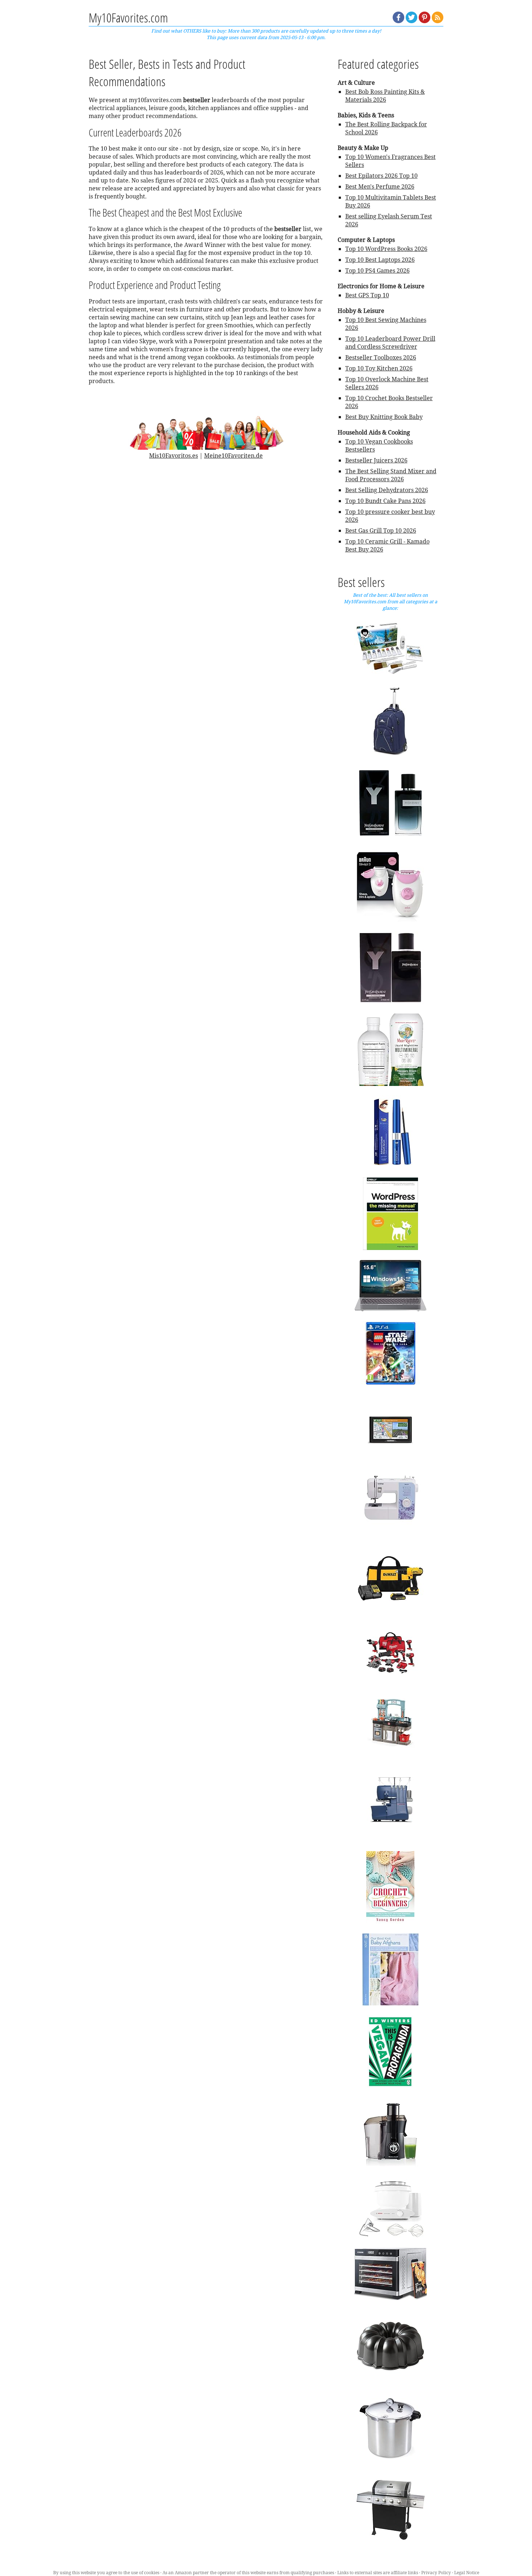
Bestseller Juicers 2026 (376, 460)
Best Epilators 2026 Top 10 (381, 176)
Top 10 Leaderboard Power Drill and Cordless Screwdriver (390, 343)
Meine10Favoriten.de (233, 456)
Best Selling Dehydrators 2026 (387, 490)
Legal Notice (467, 2573)
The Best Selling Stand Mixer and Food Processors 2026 (391, 475)
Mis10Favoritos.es (174, 456)
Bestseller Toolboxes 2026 (381, 357)
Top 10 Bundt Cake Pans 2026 (385, 501)
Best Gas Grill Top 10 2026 (381, 530)
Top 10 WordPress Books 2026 (386, 249)
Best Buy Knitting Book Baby (384, 417)
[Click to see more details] (390, 648)
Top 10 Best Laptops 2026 (380, 260)
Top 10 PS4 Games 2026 (377, 270)
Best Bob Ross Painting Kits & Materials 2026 (385, 96)
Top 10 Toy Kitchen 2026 (379, 368)
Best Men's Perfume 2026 (380, 186)
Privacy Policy (436, 2573)
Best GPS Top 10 (367, 295)
